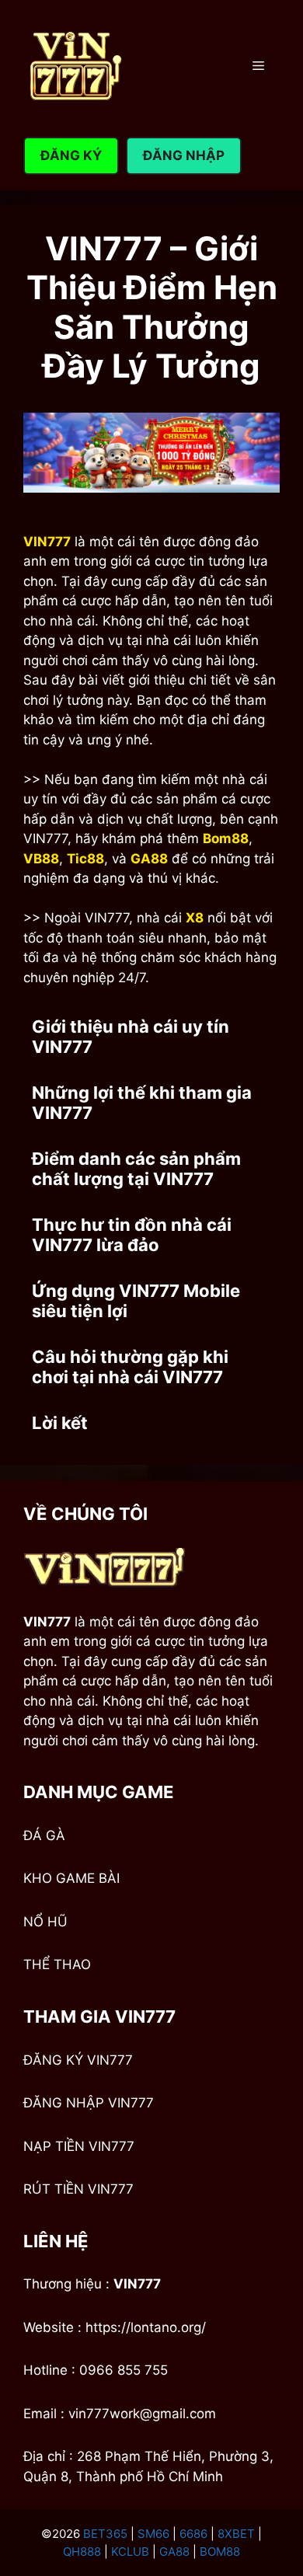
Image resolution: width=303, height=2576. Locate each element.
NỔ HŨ (45, 1922)
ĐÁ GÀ (44, 1835)
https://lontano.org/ (146, 2327)
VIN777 (137, 2284)
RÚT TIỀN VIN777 (78, 2189)
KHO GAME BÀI (71, 1878)
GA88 (174, 2552)
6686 (193, 2534)
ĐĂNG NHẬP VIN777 (89, 2103)
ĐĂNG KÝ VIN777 (78, 2060)
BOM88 (220, 2552)
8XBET (236, 2534)
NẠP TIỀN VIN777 (79, 2146)
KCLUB (130, 2552)
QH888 (82, 2552)
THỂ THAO (57, 1964)
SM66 (153, 2534)
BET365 (105, 2534)
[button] (151, 1037)
